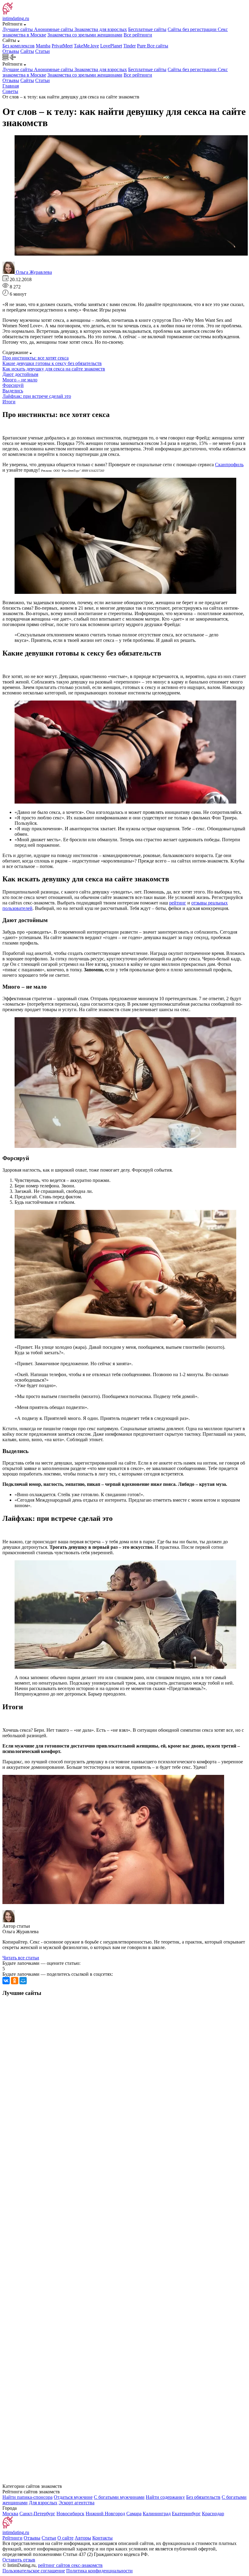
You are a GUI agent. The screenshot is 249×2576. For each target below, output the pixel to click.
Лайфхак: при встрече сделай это (37, 396)
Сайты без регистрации (193, 29)
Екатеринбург (186, 2514)
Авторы (83, 2538)
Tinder (130, 46)
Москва (10, 2514)
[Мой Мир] (23, 1981)
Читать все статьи (21, 1958)
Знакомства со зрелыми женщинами (85, 35)
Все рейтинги (138, 35)
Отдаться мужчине (73, 2497)
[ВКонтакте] (6, 1981)
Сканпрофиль (229, 465)
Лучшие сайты (18, 29)
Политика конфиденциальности (99, 2571)
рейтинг (178, 903)
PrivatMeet (62, 46)
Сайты (27, 51)
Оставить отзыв (19, 2560)
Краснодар (213, 2514)
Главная (11, 86)
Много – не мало (20, 380)
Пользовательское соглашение (34, 2571)
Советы (10, 91)
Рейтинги (12, 2538)
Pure (142, 46)
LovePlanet (111, 46)
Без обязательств (203, 2497)
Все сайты (158, 46)
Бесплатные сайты (147, 29)
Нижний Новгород (105, 2514)
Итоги (9, 402)
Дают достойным (20, 374)
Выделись (13, 391)
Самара (134, 2514)
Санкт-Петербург (37, 2514)
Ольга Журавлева (34, 272)
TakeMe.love (86, 46)
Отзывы (11, 51)
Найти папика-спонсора (27, 2497)
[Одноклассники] (15, 1981)
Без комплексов (19, 46)
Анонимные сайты (54, 29)
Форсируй (13, 385)
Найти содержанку (165, 2497)
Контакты (102, 2538)
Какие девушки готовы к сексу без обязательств (52, 363)
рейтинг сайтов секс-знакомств (70, 2565)
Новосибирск (70, 2514)
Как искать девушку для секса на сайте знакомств (54, 369)
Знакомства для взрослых (101, 29)
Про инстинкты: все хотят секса (36, 358)
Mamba (43, 46)
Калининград (157, 2514)
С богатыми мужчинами (119, 2497)
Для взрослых (43, 2503)
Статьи (43, 51)
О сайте (65, 2538)
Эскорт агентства (77, 2503)
